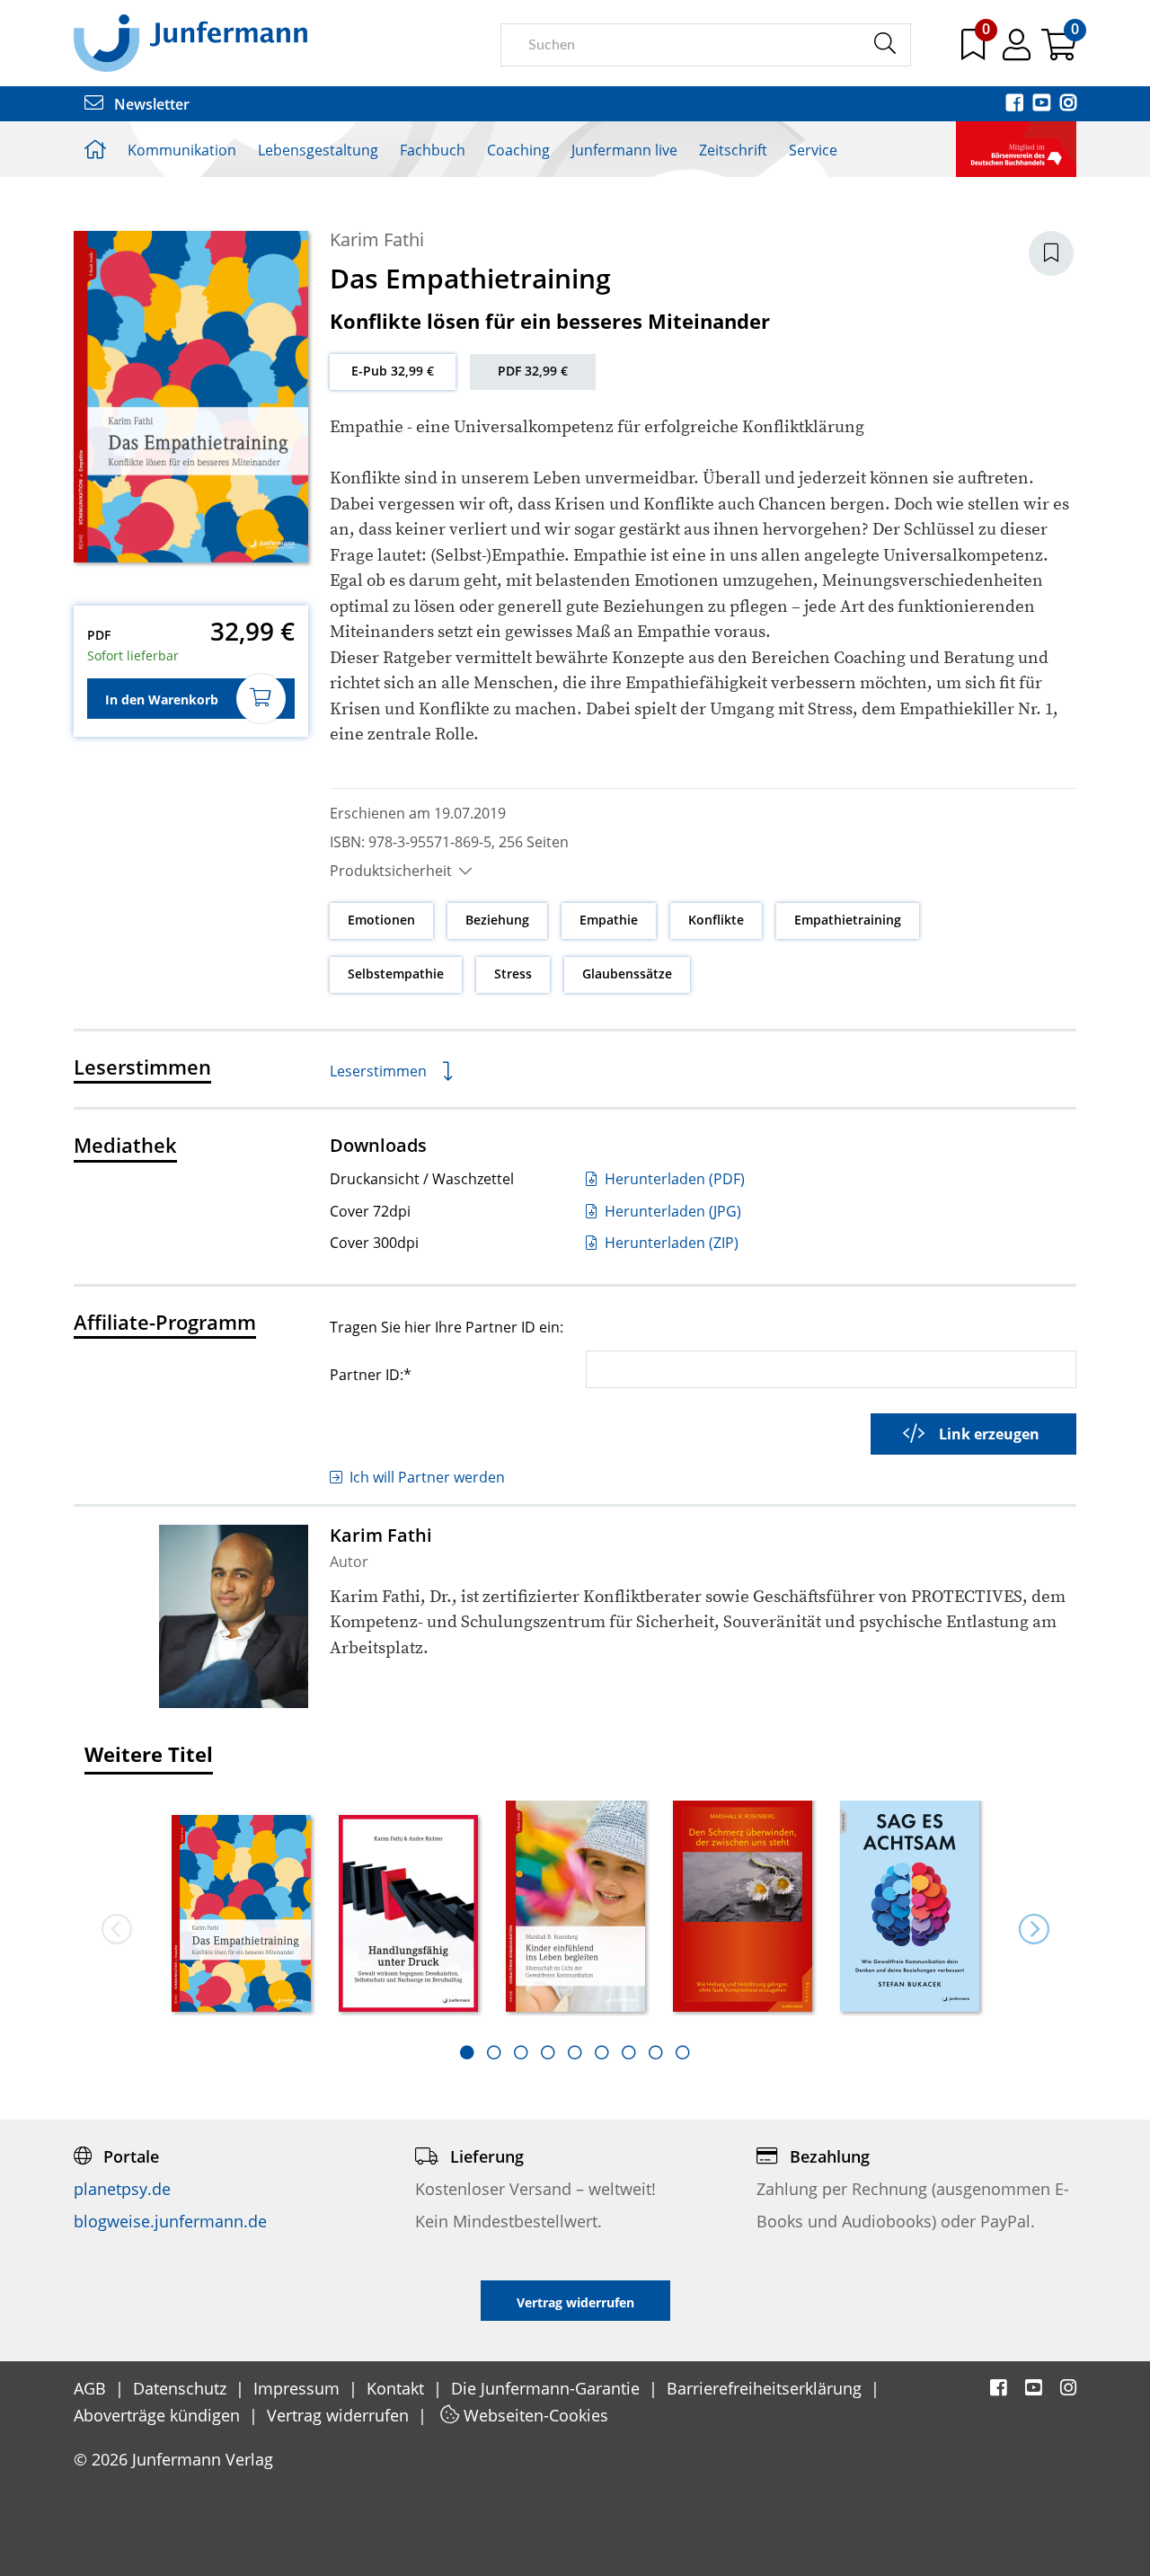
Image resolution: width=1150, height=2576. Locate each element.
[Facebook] (1016, 104)
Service (813, 150)
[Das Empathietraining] (242, 1915)
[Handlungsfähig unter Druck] (409, 1915)
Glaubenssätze (627, 974)
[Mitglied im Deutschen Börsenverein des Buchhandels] (1016, 147)
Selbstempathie (396, 974)
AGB (92, 2388)
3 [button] (521, 2052)
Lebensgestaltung (318, 150)
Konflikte (716, 920)
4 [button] (548, 2052)
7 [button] (629, 2052)
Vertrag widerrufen (340, 2415)
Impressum (299, 2388)
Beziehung (497, 920)
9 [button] (683, 2052)
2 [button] (494, 2052)
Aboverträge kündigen (159, 2415)
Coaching (518, 150)
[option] (242, 1908)
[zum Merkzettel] (975, 51)
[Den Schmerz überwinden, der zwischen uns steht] (743, 1906)
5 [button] (575, 2052)
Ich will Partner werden (427, 1477)
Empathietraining (848, 920)
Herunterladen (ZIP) (670, 1243)
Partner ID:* (371, 1374)
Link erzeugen (989, 1434)
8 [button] (656, 2052)
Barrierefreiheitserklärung (766, 2388)
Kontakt (398, 2388)
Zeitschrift (733, 150)
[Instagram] (1068, 104)
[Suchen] (885, 44)
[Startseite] (190, 42)
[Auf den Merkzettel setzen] (1051, 253)
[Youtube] (1043, 104)
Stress (513, 974)
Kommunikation (182, 150)
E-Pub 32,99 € (393, 371)
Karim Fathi (377, 239)
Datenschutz (182, 2388)
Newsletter (150, 104)
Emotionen (381, 920)
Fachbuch (433, 150)
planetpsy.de (122, 2189)
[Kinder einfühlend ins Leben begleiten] (576, 1907)
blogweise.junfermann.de (170, 2221)
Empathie (609, 920)
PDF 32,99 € (533, 371)
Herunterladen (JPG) (671, 1211)
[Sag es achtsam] (910, 1907)
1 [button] (467, 2052)
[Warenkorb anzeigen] (1059, 51)
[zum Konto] (1018, 51)
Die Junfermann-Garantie (548, 2388)
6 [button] (602, 2052)
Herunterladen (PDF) (673, 1179)
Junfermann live (624, 150)
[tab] (467, 2052)
